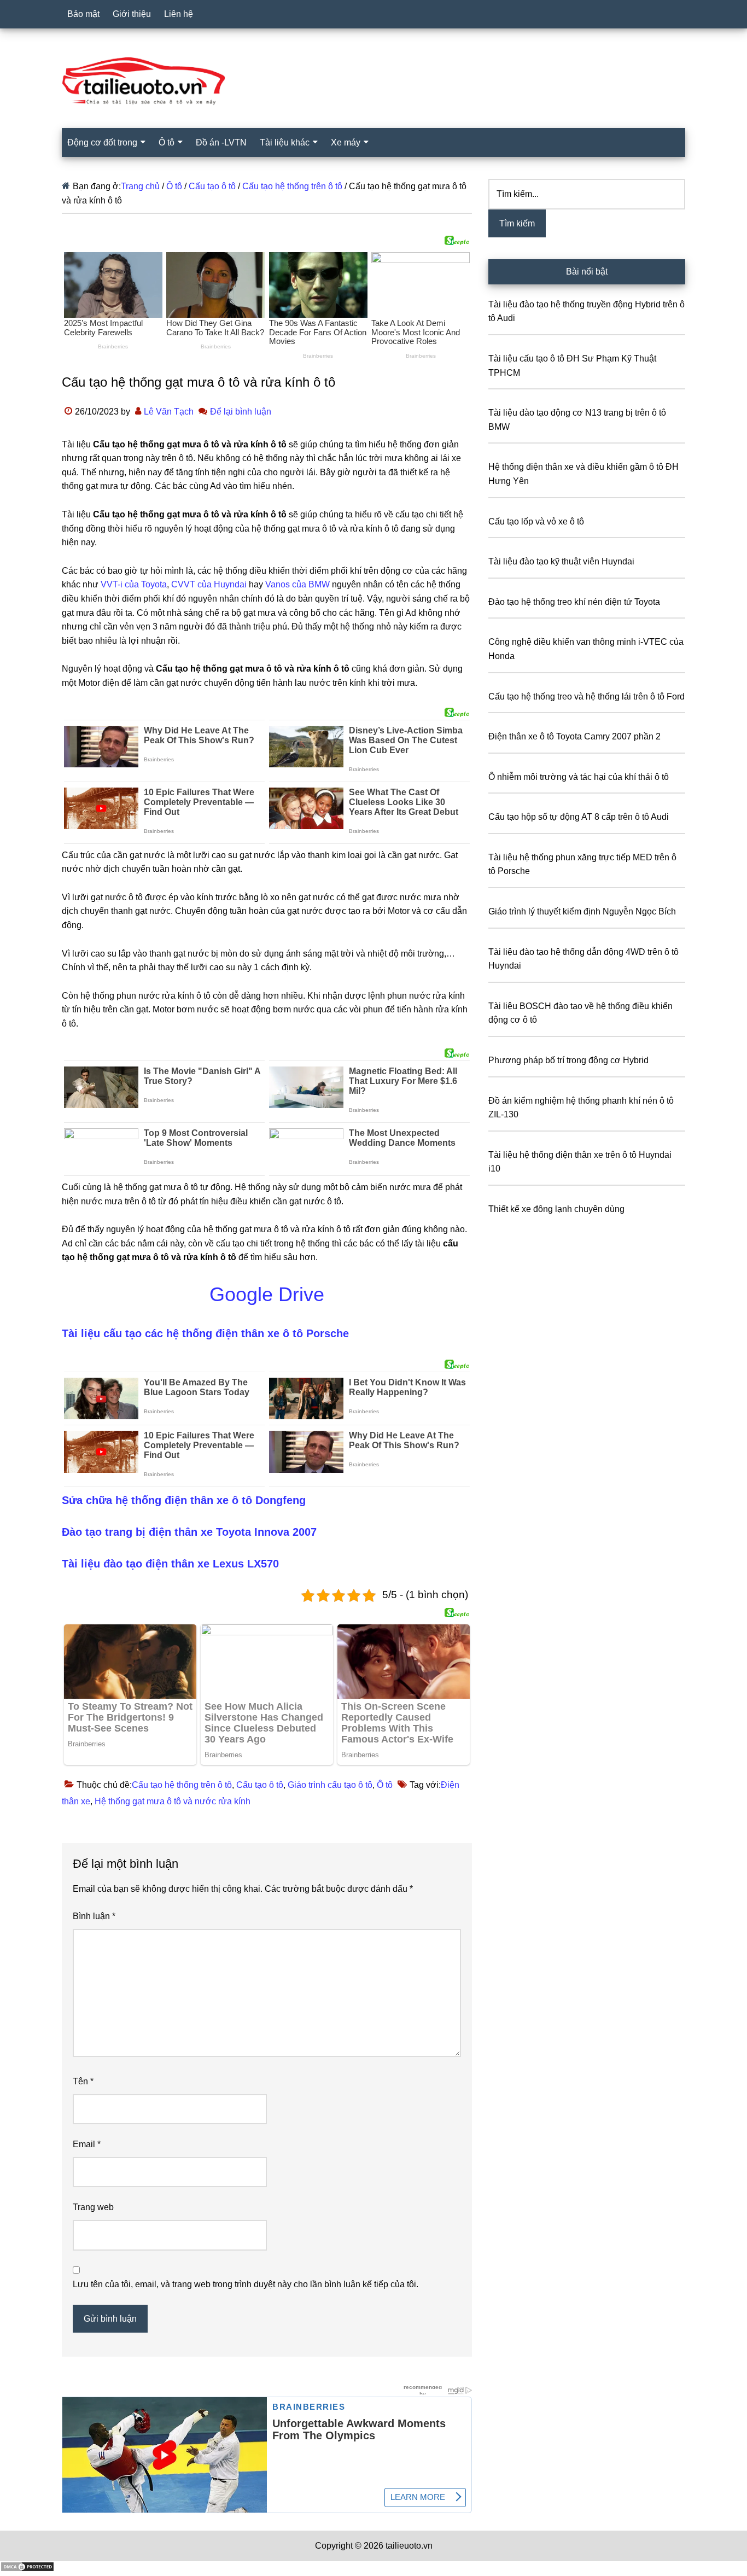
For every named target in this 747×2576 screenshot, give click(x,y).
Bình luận (94, 1916)
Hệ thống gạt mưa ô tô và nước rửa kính (173, 1801)
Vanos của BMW (297, 584)
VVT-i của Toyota (134, 584)
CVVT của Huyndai (209, 584)
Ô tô (385, 1785)
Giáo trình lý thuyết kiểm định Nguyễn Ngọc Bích (582, 911)
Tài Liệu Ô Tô (373, 81)
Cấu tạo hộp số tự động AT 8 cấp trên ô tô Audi (579, 817)
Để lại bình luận (241, 412)
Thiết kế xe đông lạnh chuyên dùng (556, 1209)
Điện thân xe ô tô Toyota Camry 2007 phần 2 (574, 736)
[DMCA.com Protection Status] (27, 2569)
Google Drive (267, 1294)
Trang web (93, 2207)
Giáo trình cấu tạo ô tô (330, 1785)
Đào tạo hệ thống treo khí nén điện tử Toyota (574, 602)
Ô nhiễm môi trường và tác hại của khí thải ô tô (579, 777)
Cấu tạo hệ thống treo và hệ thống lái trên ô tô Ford (586, 697)
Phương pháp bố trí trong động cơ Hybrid (568, 1060)
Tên (83, 2081)
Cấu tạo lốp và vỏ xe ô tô (536, 521)
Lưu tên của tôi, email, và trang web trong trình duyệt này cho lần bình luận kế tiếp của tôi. (246, 2284)
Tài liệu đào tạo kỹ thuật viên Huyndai (561, 561)
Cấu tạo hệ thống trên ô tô (182, 1785)
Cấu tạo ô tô (260, 1785)
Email (87, 2144)
